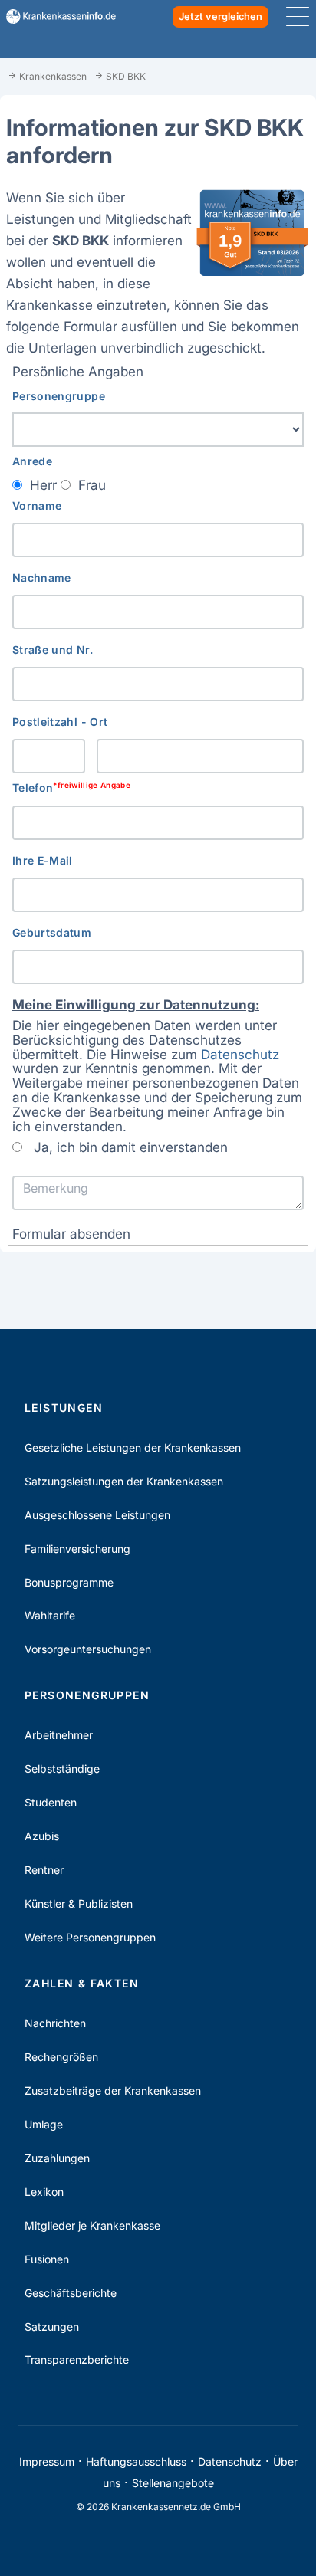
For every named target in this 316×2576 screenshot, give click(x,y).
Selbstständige (62, 1769)
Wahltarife (50, 1615)
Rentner (44, 1870)
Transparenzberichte (77, 2359)
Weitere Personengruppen (90, 1937)
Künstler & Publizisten (79, 1903)
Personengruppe (59, 396)
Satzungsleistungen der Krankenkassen (124, 1481)
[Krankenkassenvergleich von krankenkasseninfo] (55, 16)
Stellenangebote (173, 2483)
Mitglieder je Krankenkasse (92, 2225)
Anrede (32, 461)
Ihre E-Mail (43, 860)
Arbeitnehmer (59, 1735)
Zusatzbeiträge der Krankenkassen (113, 2090)
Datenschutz (240, 1054)
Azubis (42, 1836)
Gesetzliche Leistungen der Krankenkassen (133, 1447)
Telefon (71, 788)
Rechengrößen (61, 2057)
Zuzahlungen (57, 2158)
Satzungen (52, 2327)
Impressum (47, 2461)
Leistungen (64, 1408)
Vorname (37, 505)
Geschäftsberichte (71, 2293)
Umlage (44, 2124)
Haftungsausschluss (136, 2461)
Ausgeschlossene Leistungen (97, 1515)
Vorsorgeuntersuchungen (88, 1649)
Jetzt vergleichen (221, 16)
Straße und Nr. (53, 650)
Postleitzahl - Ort (60, 722)
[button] (71, 1234)
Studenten (51, 1802)
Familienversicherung (77, 1549)
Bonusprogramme (69, 1582)
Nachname (42, 578)
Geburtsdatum (52, 932)
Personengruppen (87, 1695)
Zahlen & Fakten (82, 1983)
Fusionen (47, 2259)
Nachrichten (55, 2023)
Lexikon (44, 2192)
